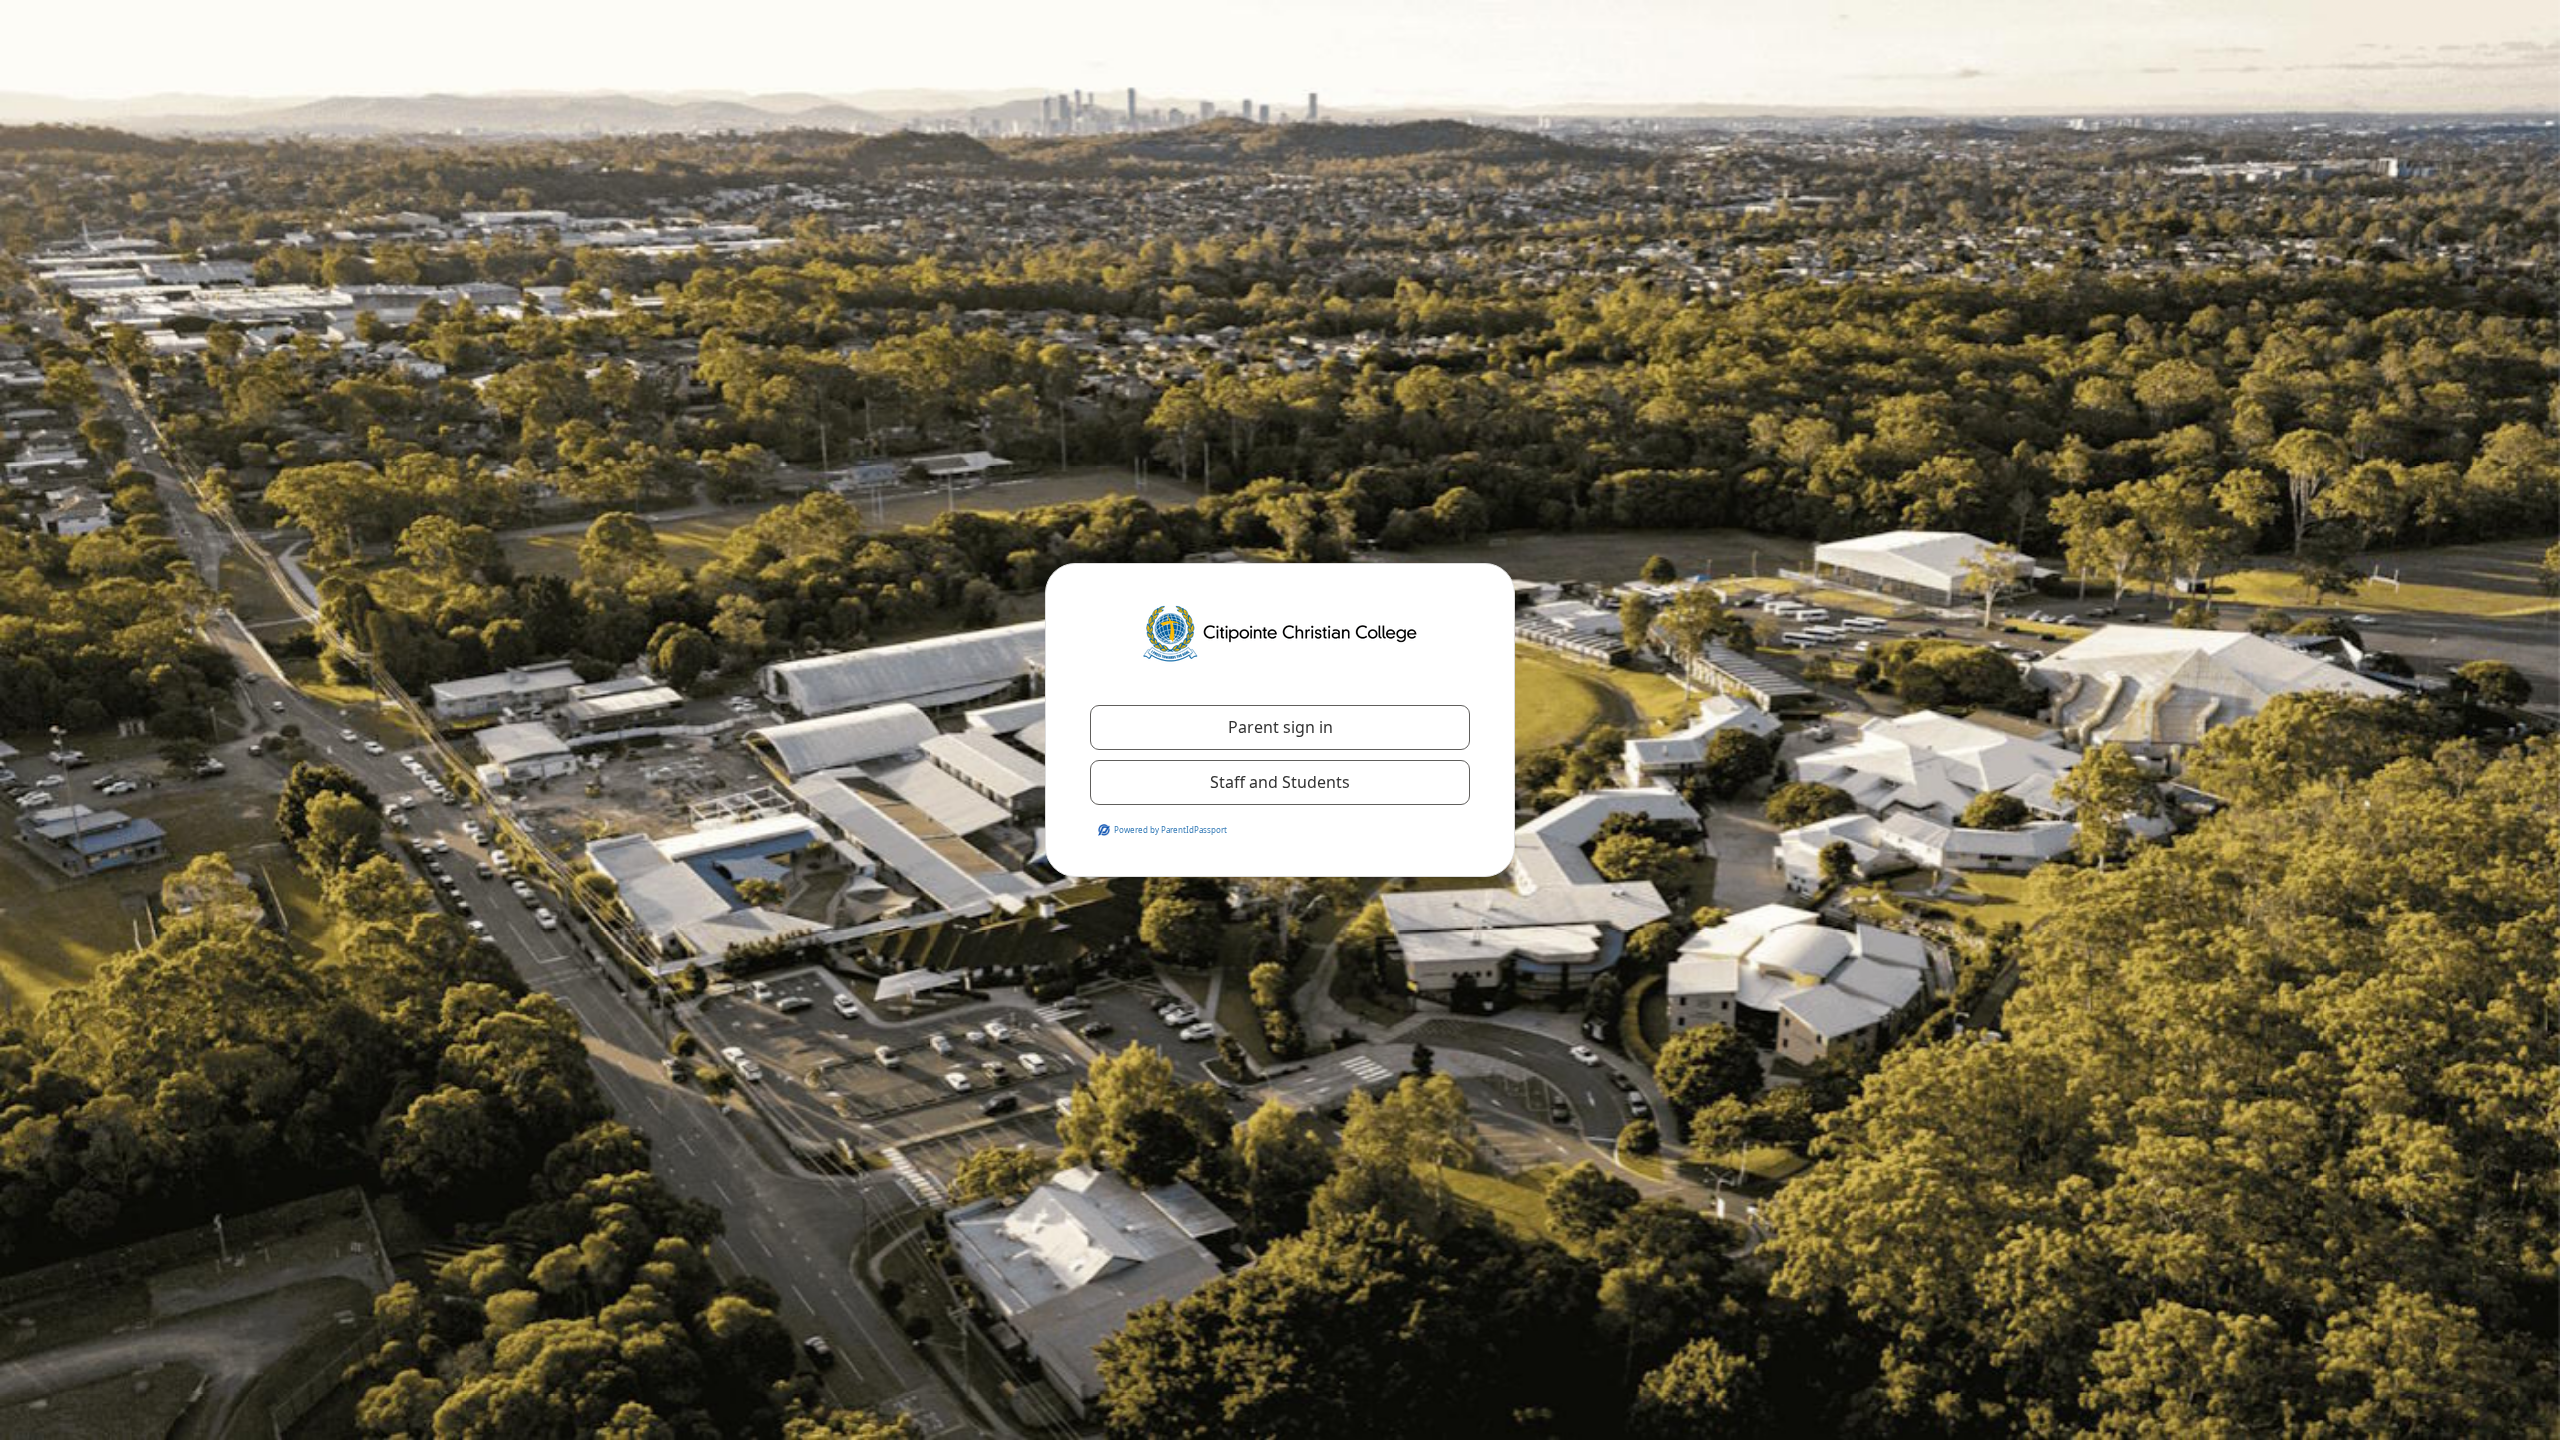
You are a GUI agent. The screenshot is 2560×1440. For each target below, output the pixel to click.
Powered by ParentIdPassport (1170, 829)
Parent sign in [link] (1280, 727)
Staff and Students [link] (1280, 782)
